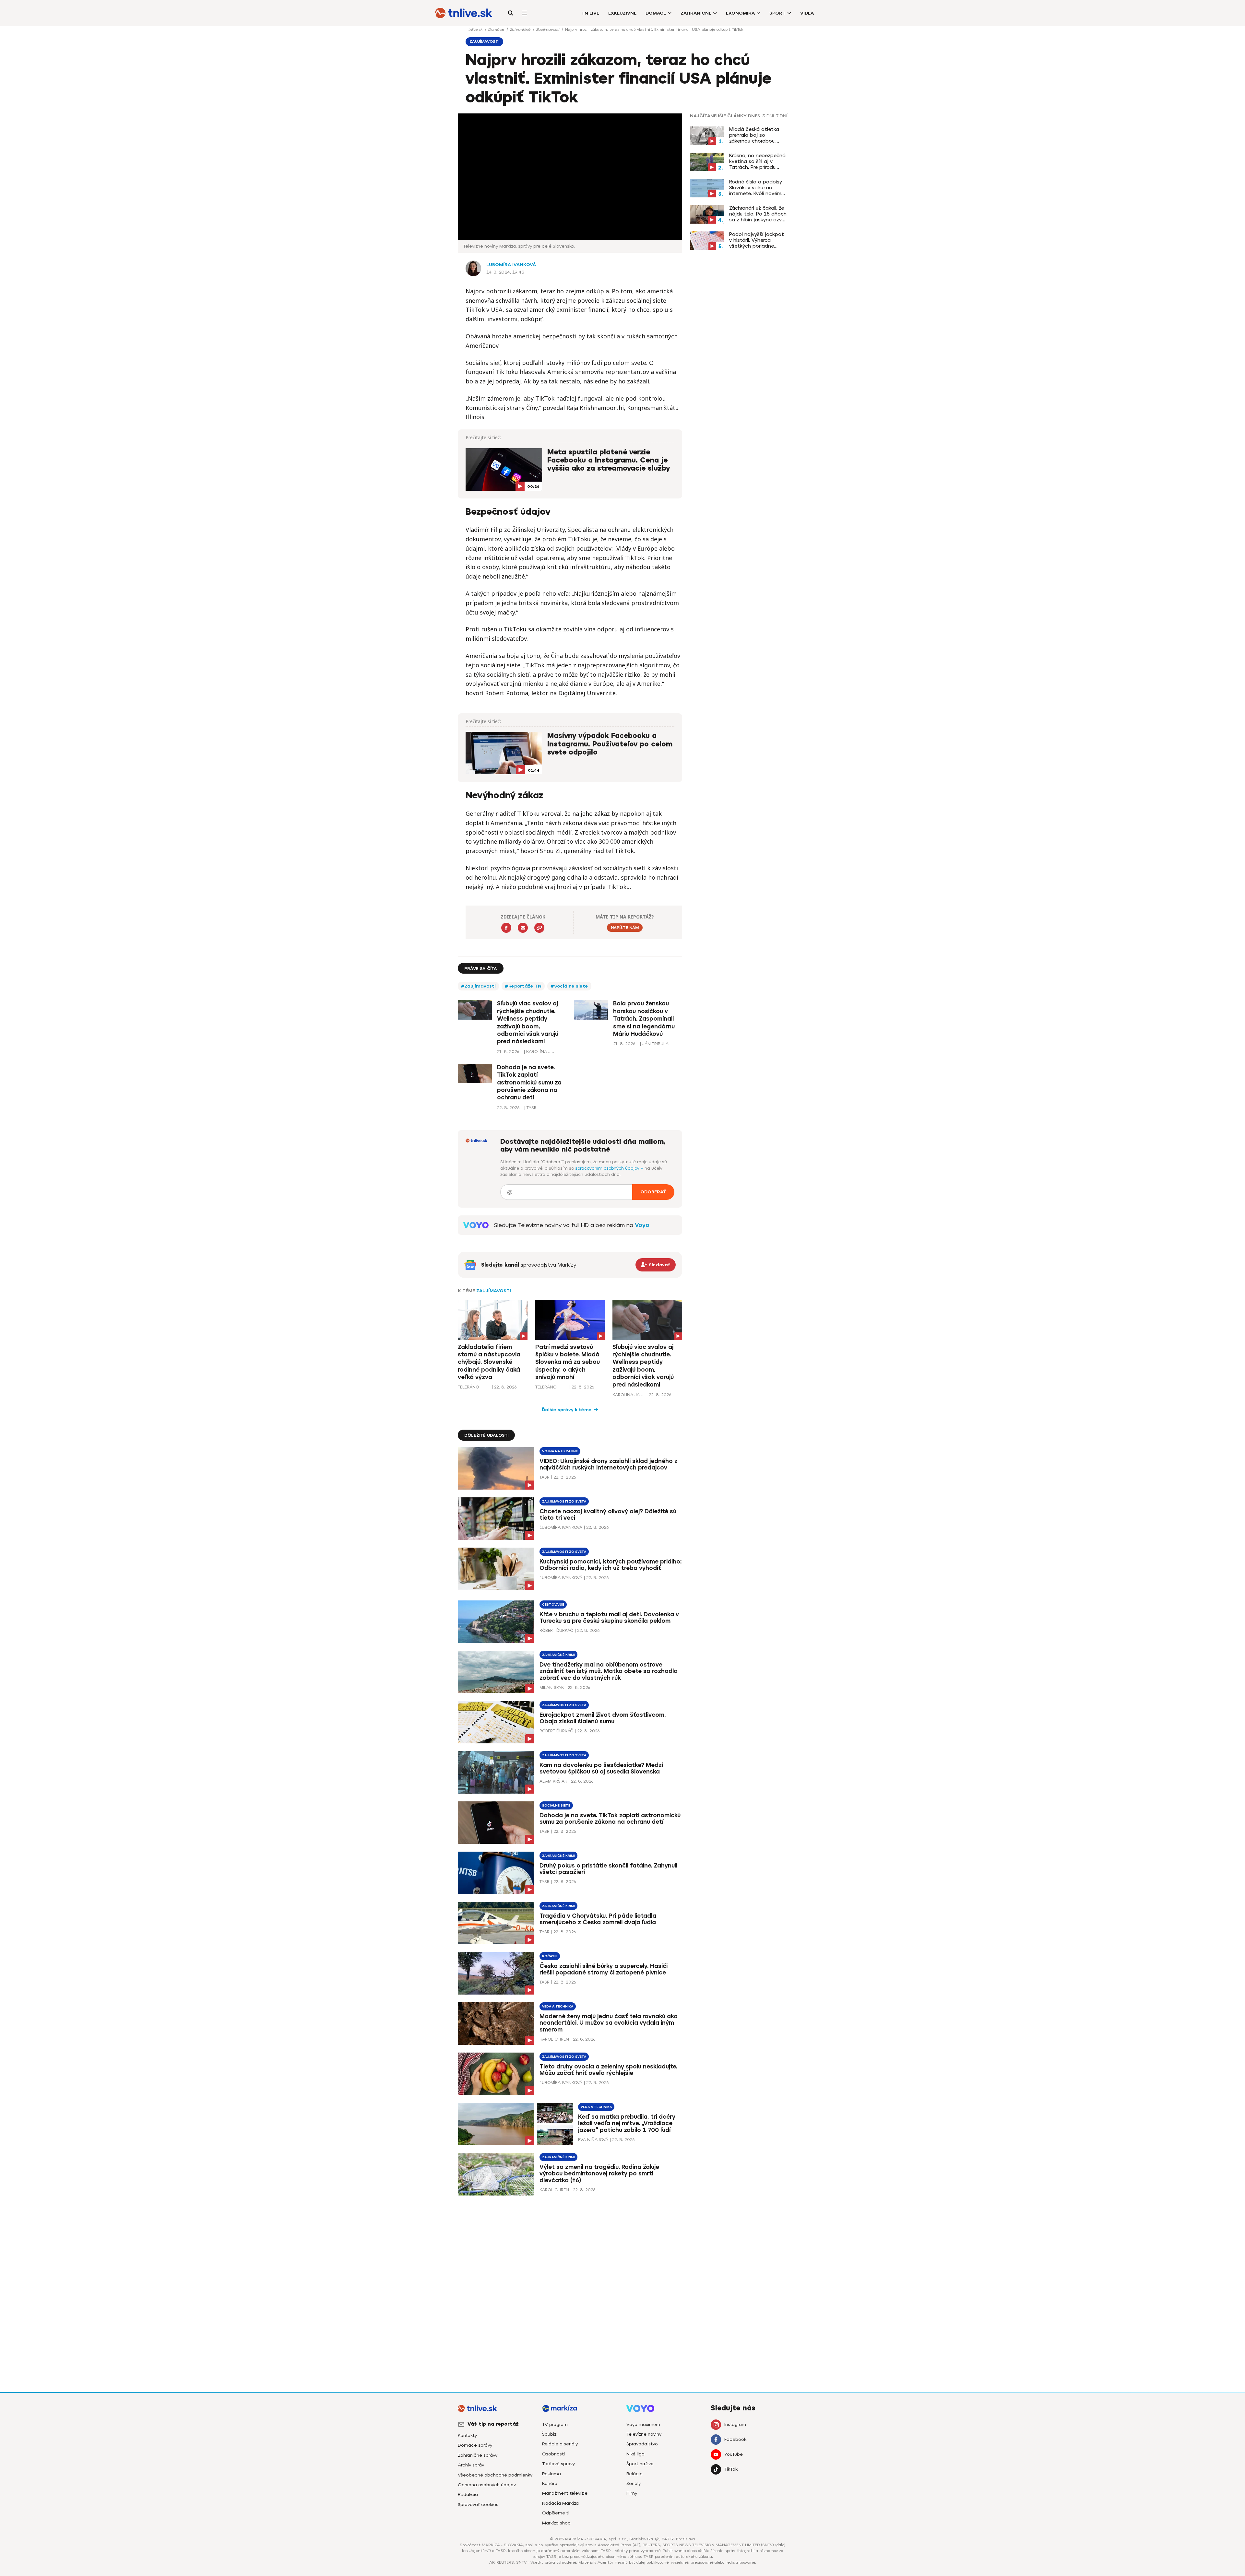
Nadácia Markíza (560, 2503)
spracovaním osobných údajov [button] (608, 1168)
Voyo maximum (643, 2424)
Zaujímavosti (548, 29)
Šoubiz (549, 2434)
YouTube (734, 2454)
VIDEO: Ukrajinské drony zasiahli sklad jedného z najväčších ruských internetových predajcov (609, 1464)
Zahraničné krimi (558, 1655)
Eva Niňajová (593, 2140)
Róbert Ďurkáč (556, 1630)
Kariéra (550, 2483)
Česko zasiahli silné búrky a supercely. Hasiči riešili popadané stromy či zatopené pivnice (604, 1969)
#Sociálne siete (569, 986)
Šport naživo (640, 2464)
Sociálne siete (556, 1805)
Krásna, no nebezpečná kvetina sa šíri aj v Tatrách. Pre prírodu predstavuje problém (757, 161)
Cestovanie (553, 1604)
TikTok (731, 2469)
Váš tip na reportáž (493, 2424)
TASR (545, 1477)
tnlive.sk (476, 29)
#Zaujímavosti (478, 986)
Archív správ (471, 2465)
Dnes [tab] (754, 116)
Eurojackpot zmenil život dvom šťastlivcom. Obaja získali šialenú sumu (603, 1718)
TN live (590, 13)
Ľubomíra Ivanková (511, 265)
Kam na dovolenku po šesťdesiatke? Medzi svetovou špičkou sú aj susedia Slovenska (601, 1768)
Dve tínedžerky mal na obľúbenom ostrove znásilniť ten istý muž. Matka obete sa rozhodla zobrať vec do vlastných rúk (609, 1671)
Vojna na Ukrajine (560, 1451)
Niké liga (635, 2454)
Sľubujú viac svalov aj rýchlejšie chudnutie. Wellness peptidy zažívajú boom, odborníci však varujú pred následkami (528, 1022)
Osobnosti (553, 2454)
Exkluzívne (622, 13)
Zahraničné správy (478, 2455)
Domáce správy (475, 2445)
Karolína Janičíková (629, 1395)
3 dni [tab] (768, 116)
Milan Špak (552, 1687)
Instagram (735, 2424)
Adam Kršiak (553, 1781)
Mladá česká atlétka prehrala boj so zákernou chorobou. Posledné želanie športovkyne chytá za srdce (755, 135)
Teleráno (468, 1387)
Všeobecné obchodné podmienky (495, 2475)
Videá (807, 13)
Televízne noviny (644, 2434)
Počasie (550, 1956)
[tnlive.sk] (464, 13)
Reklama (551, 2474)
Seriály (634, 2483)
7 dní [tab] (782, 116)
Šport (777, 13)
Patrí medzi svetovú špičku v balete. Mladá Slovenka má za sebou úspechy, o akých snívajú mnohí (568, 1362)
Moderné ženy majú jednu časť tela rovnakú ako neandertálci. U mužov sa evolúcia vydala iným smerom (609, 2023)
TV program (555, 2424)
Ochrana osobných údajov (487, 2485)
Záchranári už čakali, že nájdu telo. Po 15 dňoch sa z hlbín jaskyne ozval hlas (758, 214)
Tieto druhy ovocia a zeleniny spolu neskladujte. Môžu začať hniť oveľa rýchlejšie (608, 2070)
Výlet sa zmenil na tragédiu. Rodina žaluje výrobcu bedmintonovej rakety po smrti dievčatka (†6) (599, 2174)
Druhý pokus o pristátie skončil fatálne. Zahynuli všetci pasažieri (608, 1869)
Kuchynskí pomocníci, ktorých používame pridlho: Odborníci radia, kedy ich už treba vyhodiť (611, 1565)
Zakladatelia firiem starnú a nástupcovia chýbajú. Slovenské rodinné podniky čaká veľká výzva (489, 1362)
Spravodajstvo (642, 2444)
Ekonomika (740, 13)
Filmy (632, 2493)
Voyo (642, 1225)
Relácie (634, 2474)
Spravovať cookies (478, 2505)
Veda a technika (558, 2006)
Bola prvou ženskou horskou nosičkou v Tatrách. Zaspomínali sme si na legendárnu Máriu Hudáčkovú (644, 1019)
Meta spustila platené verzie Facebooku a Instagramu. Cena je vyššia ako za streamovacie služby (609, 460)
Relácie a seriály (560, 2444)
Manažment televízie (565, 2493)
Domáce (656, 13)
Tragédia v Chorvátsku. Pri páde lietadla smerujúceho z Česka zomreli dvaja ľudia (598, 1919)
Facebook (735, 2439)
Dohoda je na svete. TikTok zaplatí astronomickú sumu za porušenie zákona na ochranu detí (529, 1083)
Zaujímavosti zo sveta (564, 1501)
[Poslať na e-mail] (523, 928)
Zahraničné (696, 13)
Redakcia (468, 2494)
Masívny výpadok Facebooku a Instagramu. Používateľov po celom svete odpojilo (610, 744)
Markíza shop (556, 2523)
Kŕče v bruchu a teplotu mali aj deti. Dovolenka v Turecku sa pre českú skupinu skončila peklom (609, 1618)
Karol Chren (554, 2039)
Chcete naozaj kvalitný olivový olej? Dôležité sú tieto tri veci (608, 1515)
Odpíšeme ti (556, 2513)
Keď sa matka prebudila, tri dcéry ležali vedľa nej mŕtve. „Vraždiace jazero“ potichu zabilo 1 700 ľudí (627, 2124)
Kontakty (467, 2435)
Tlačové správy (558, 2464)
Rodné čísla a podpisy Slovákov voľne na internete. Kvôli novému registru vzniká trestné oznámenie (757, 188)
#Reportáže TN (523, 986)
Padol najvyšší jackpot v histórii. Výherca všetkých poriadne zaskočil (757, 240)
